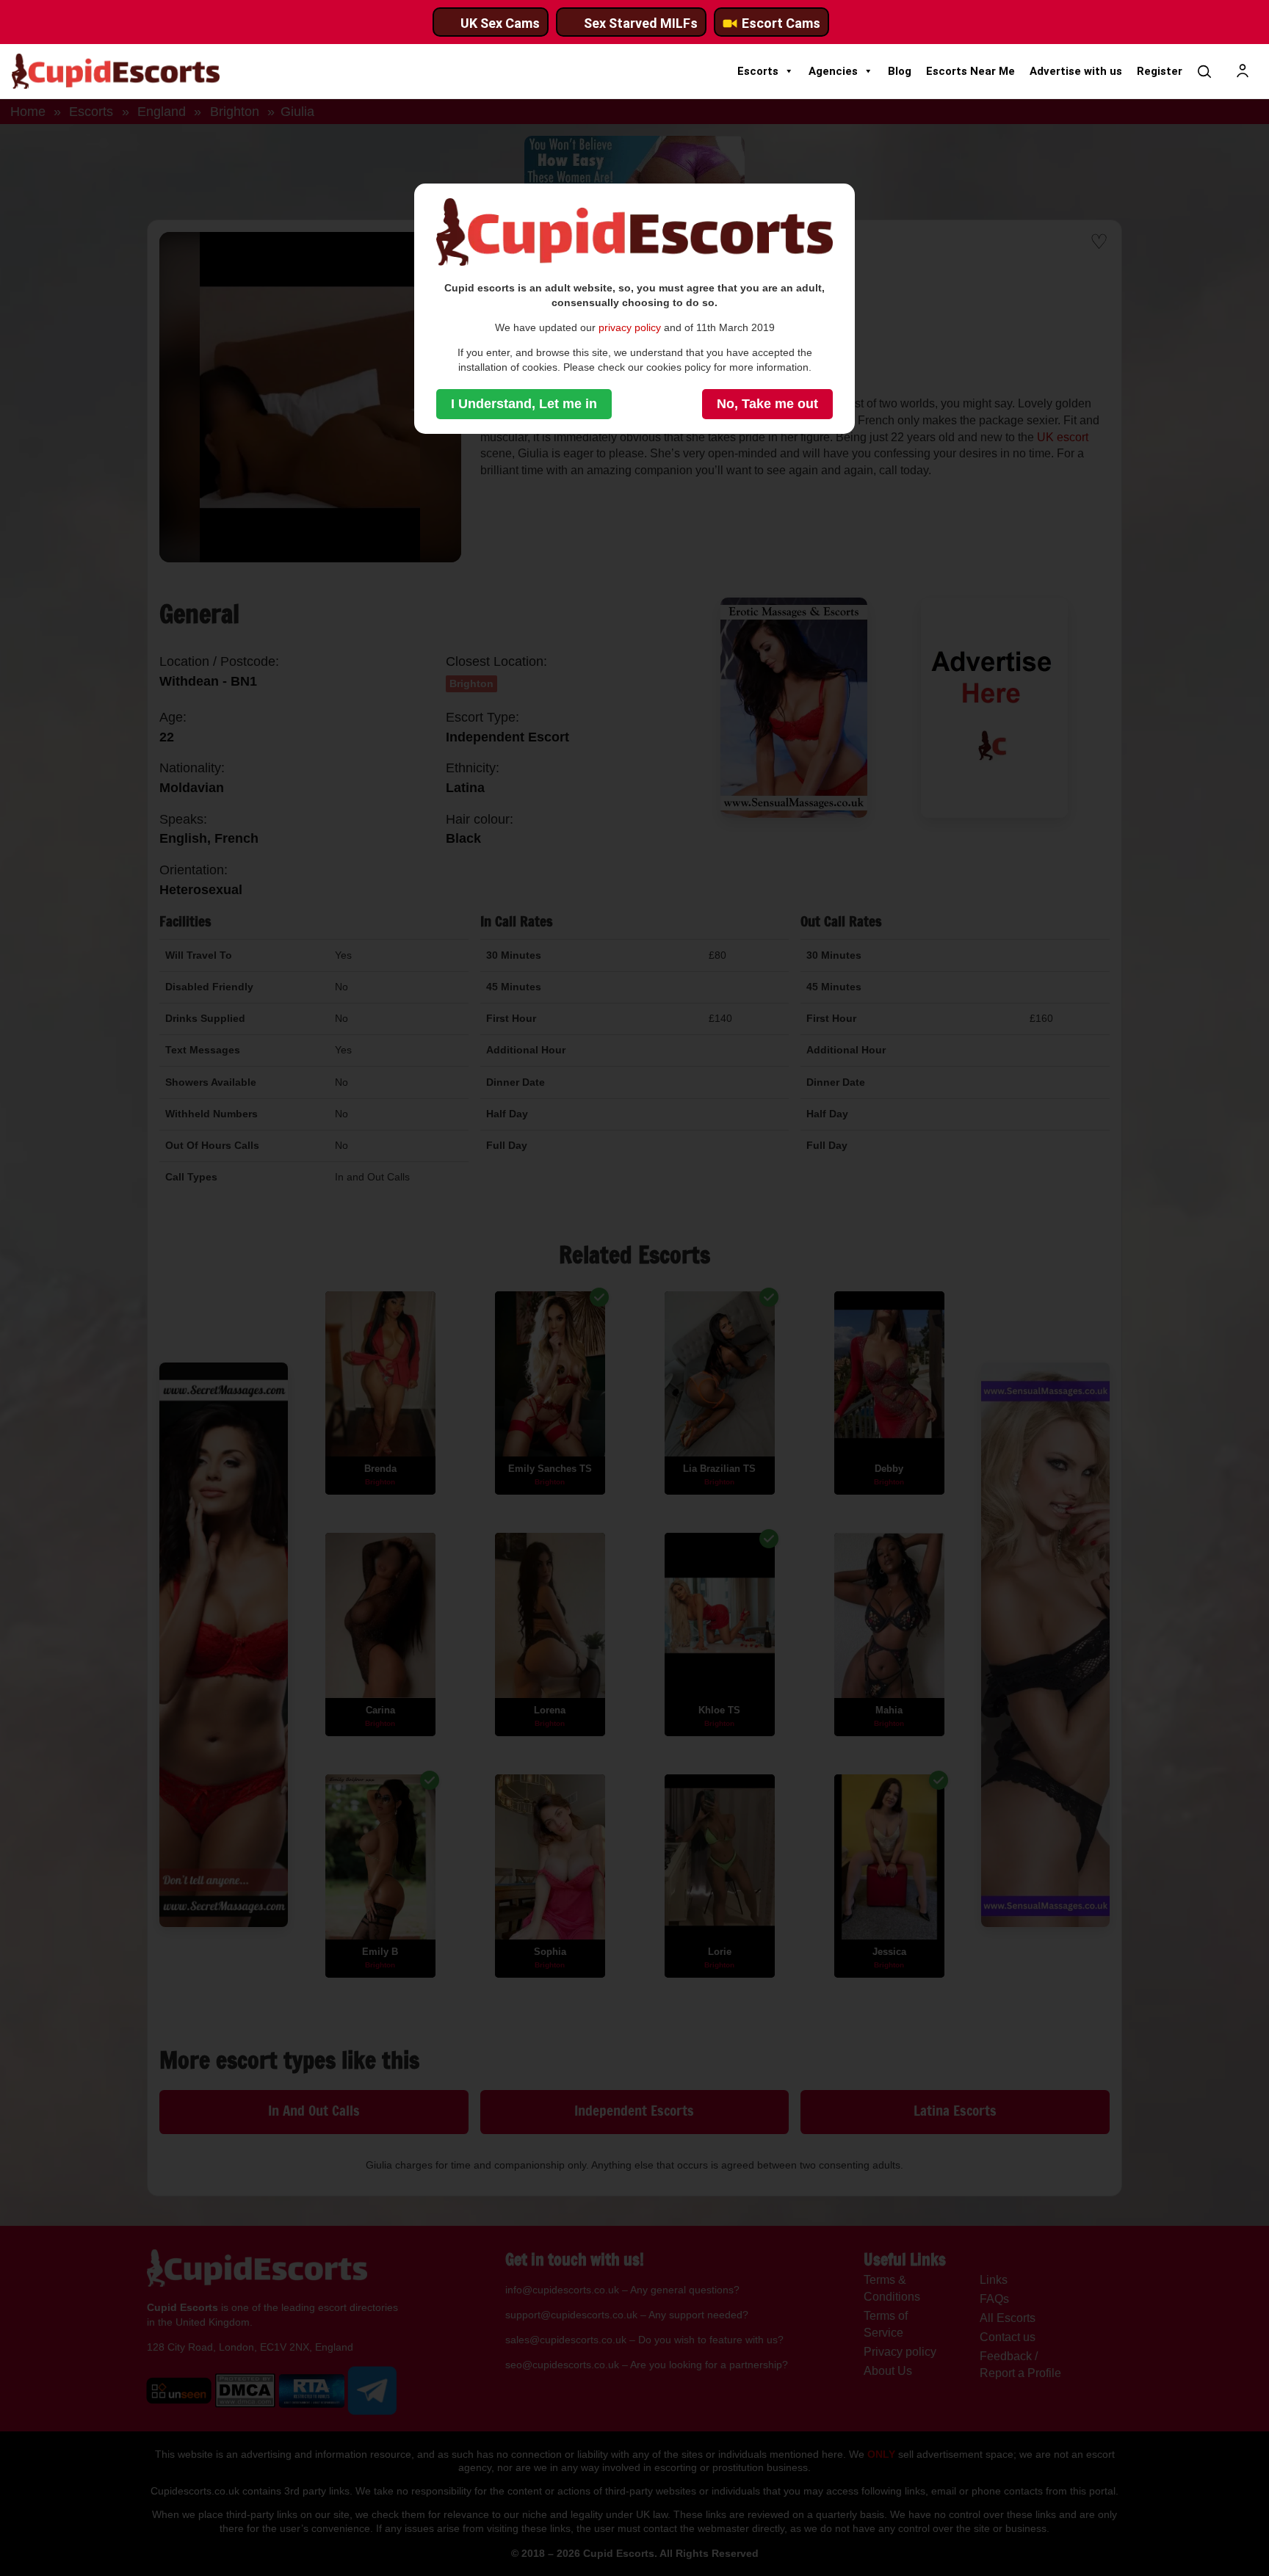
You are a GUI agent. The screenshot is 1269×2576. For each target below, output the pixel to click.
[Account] (1243, 71)
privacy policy (630, 327)
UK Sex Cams (500, 23)
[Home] (116, 71)
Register (1160, 71)
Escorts (758, 71)
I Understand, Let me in (524, 404)
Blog (900, 71)
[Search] (1204, 71)
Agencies (833, 71)
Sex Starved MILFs (641, 23)
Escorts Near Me (970, 71)
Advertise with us (1076, 71)
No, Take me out (767, 404)
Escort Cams (781, 23)
